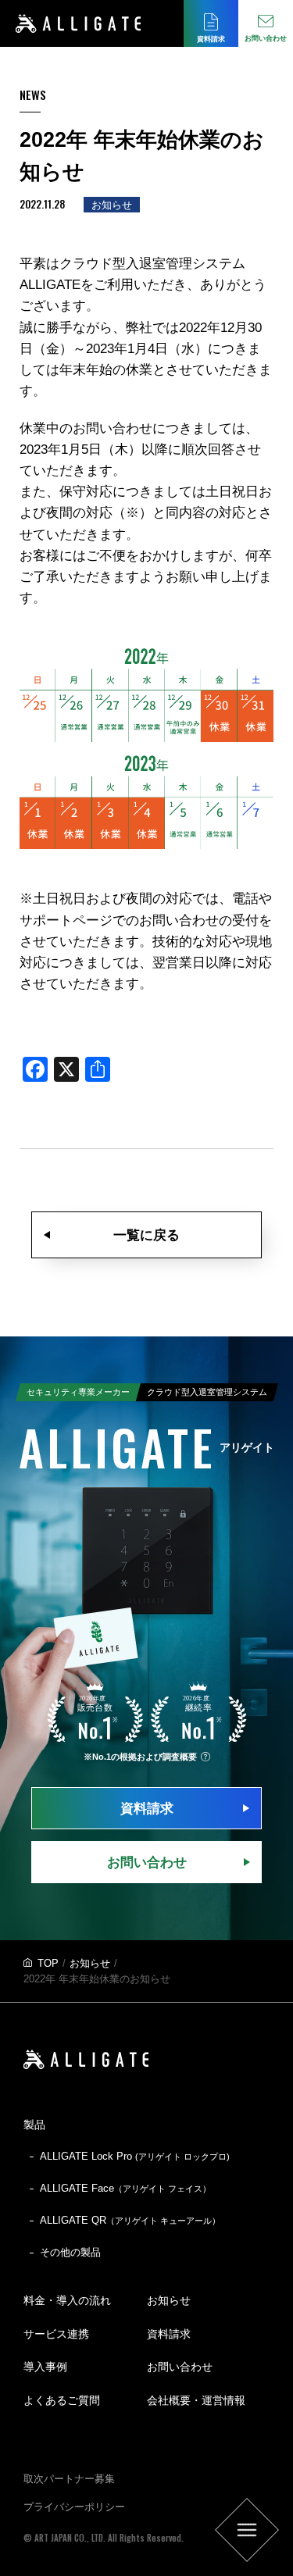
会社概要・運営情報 (196, 2400)
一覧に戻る (146, 1235)
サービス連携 (56, 2334)
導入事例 (45, 2367)
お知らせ (90, 1963)
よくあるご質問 (62, 2400)
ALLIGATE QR (130, 2220)
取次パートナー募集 (69, 2479)
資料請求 (147, 1809)
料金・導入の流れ (67, 2300)
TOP (48, 1963)
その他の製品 (70, 2252)
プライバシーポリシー (74, 2507)
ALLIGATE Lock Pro (135, 2156)
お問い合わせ (147, 1862)
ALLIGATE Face (125, 2188)
